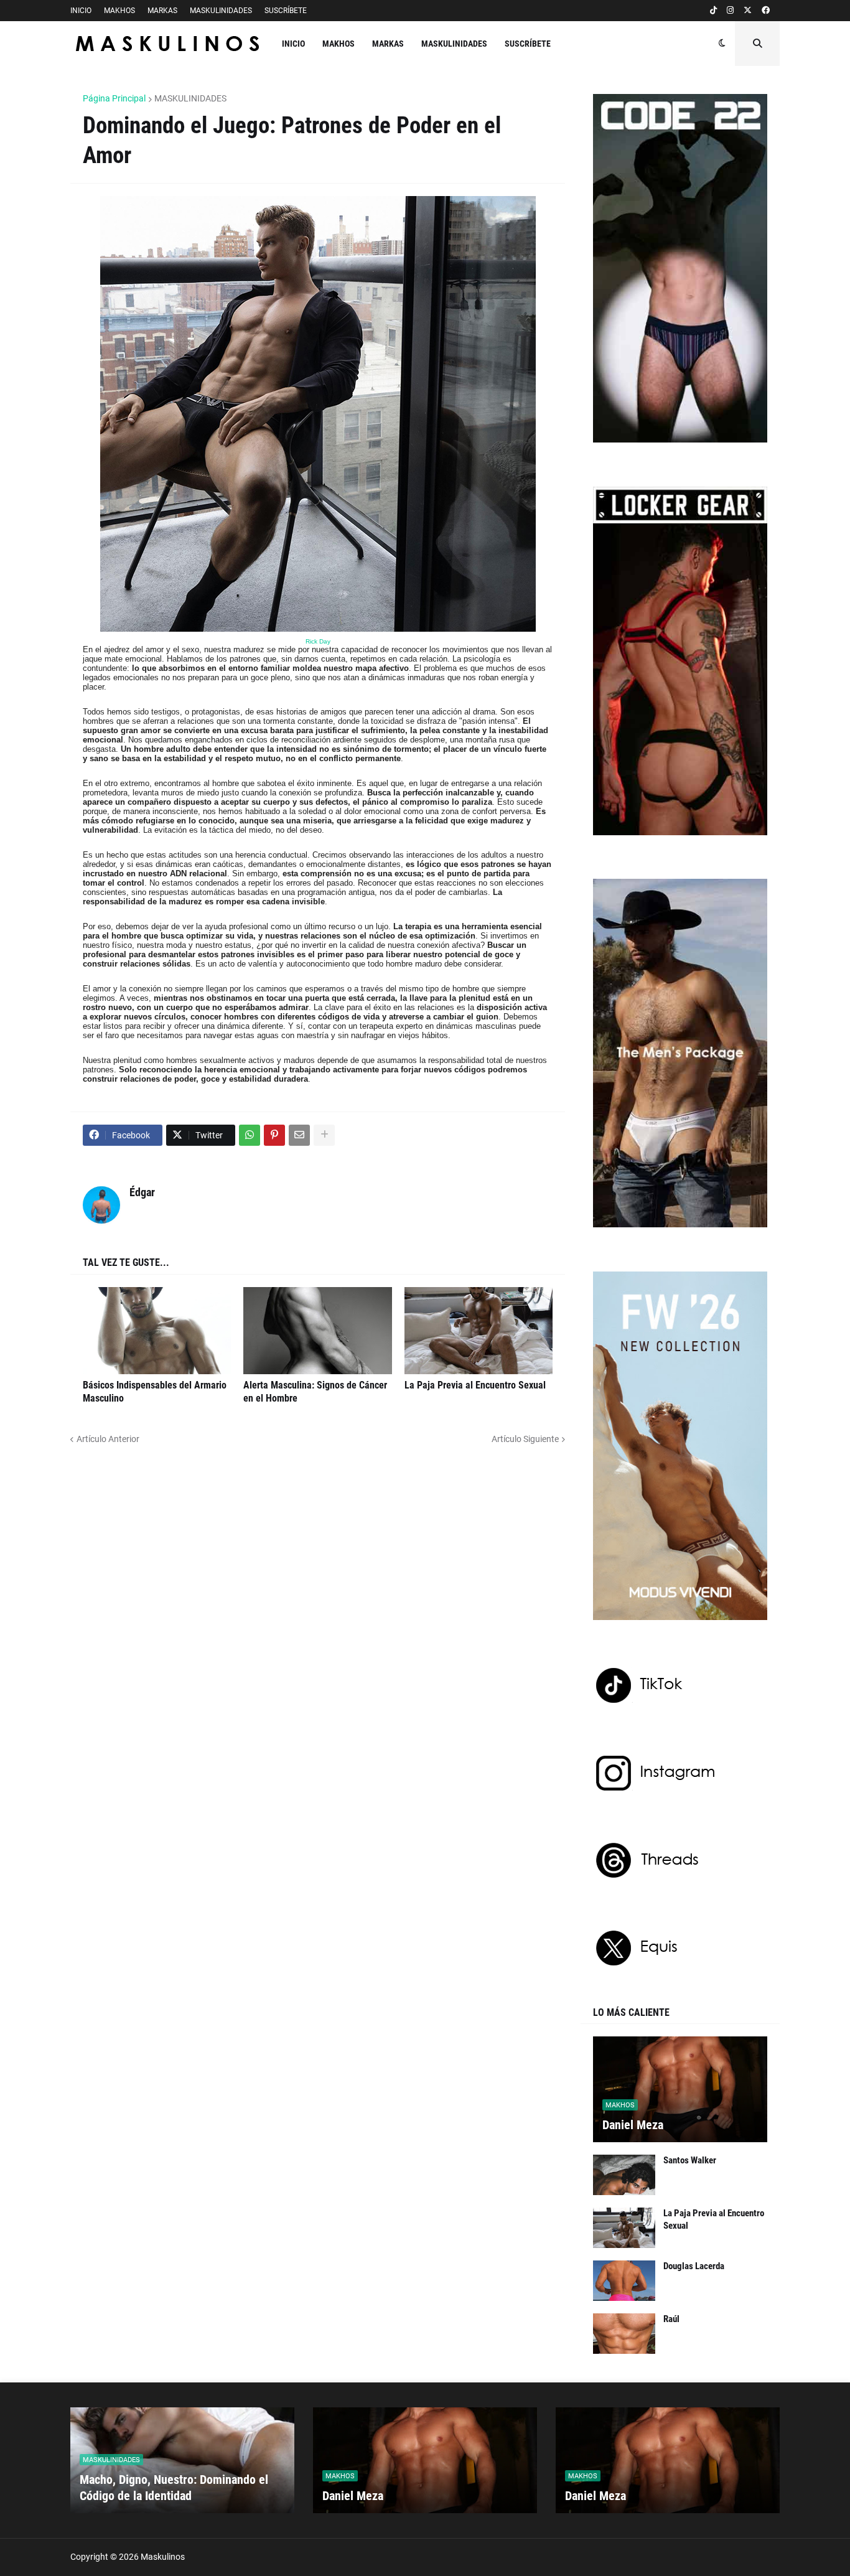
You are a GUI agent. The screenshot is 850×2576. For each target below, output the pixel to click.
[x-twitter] (748, 11)
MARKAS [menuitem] (388, 44)
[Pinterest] (274, 1135)
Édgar (142, 1192)
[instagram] (730, 11)
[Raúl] (624, 2334)
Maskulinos (163, 2557)
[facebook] (766, 11)
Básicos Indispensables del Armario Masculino (155, 1392)
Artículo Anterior (108, 1439)
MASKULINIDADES (221, 11)
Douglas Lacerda (694, 2266)
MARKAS (162, 11)
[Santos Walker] (624, 2175)
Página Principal (114, 98)
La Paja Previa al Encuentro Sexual (475, 1385)
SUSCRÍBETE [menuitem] (528, 44)
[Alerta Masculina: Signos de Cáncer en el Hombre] (317, 1331)
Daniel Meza (633, 2125)
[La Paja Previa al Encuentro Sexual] (479, 1331)
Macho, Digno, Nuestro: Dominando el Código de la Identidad (174, 2488)
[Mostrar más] (324, 1135)
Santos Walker (690, 2160)
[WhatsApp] (250, 1135)
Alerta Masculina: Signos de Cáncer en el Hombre (315, 1392)
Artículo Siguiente (525, 1439)
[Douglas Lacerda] (624, 2281)
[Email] (299, 1135)
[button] (722, 44)
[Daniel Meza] (680, 2089)
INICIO (81, 11)
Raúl (671, 2319)
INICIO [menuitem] (293, 44)
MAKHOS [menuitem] (339, 44)
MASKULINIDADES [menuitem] (454, 44)
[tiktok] (713, 11)
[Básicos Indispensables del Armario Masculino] (157, 1331)
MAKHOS (119, 11)
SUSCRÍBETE (286, 11)
